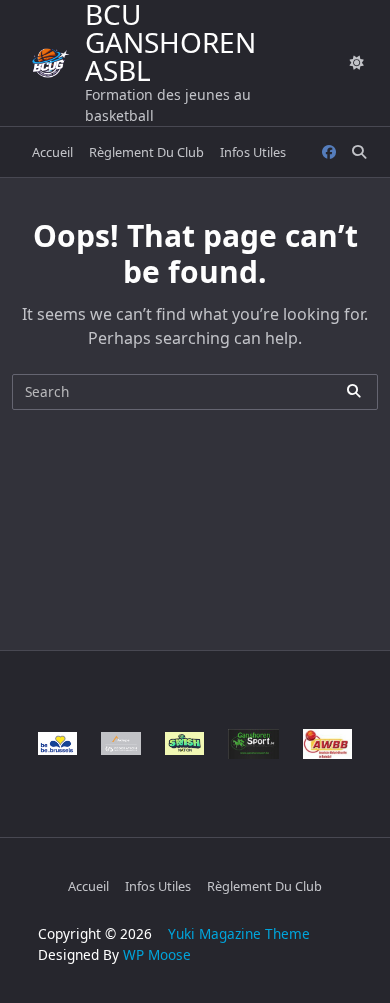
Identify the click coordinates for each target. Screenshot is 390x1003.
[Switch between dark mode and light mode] (357, 63)
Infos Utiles (253, 152)
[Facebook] (329, 152)
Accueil (52, 152)
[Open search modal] (359, 152)
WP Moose (157, 954)
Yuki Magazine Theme (239, 933)
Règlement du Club (146, 152)
